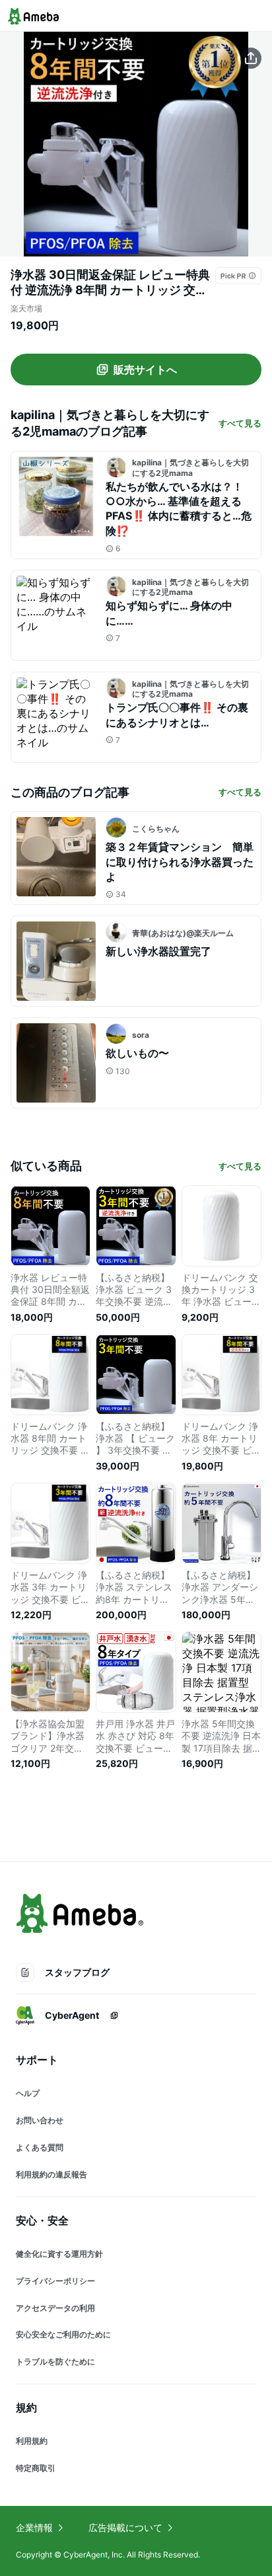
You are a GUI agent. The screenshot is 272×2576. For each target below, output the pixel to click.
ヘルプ (28, 2093)
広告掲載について (125, 2527)
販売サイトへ (145, 370)
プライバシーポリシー (55, 2281)
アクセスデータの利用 (55, 2308)
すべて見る (240, 423)
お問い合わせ (40, 2120)
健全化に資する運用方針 (59, 2254)
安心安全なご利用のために (63, 2334)
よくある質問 (40, 2147)
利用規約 (32, 2441)
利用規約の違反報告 (51, 2174)
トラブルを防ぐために (55, 2361)
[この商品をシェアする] (251, 58)
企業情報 (34, 2527)
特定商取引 (36, 2468)
